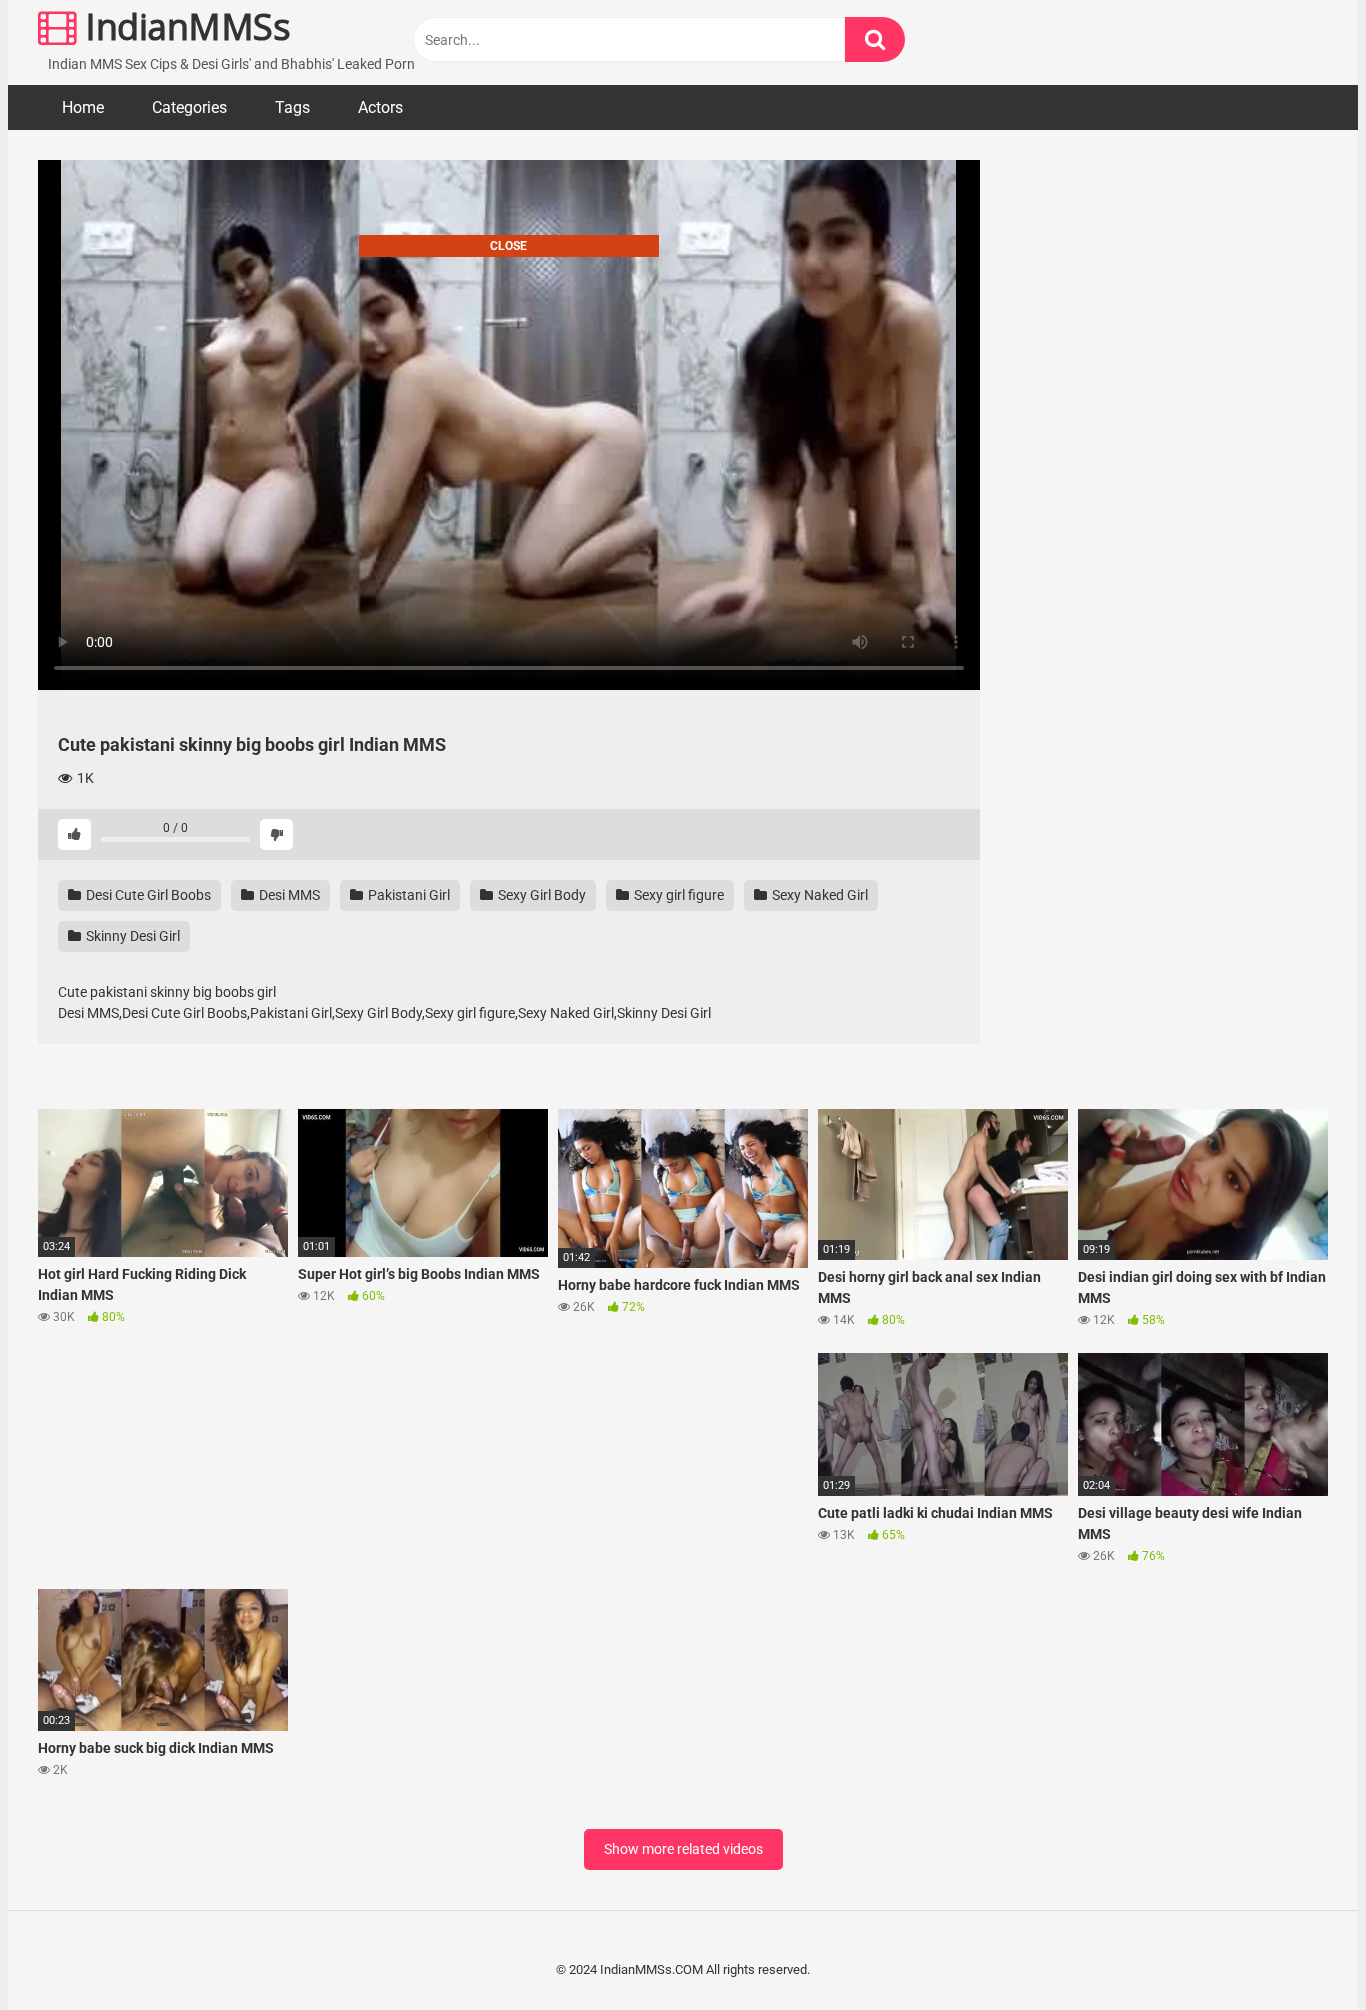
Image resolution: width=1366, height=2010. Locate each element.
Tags (292, 107)
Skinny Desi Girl (131, 936)
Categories (189, 107)
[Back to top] (1299, 1949)
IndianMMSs (183, 26)
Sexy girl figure (677, 895)
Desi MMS (288, 895)
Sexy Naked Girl (818, 895)
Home (83, 107)
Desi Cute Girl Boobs (147, 895)
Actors (380, 107)
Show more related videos (683, 1849)
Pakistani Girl (407, 895)
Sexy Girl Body (540, 895)
